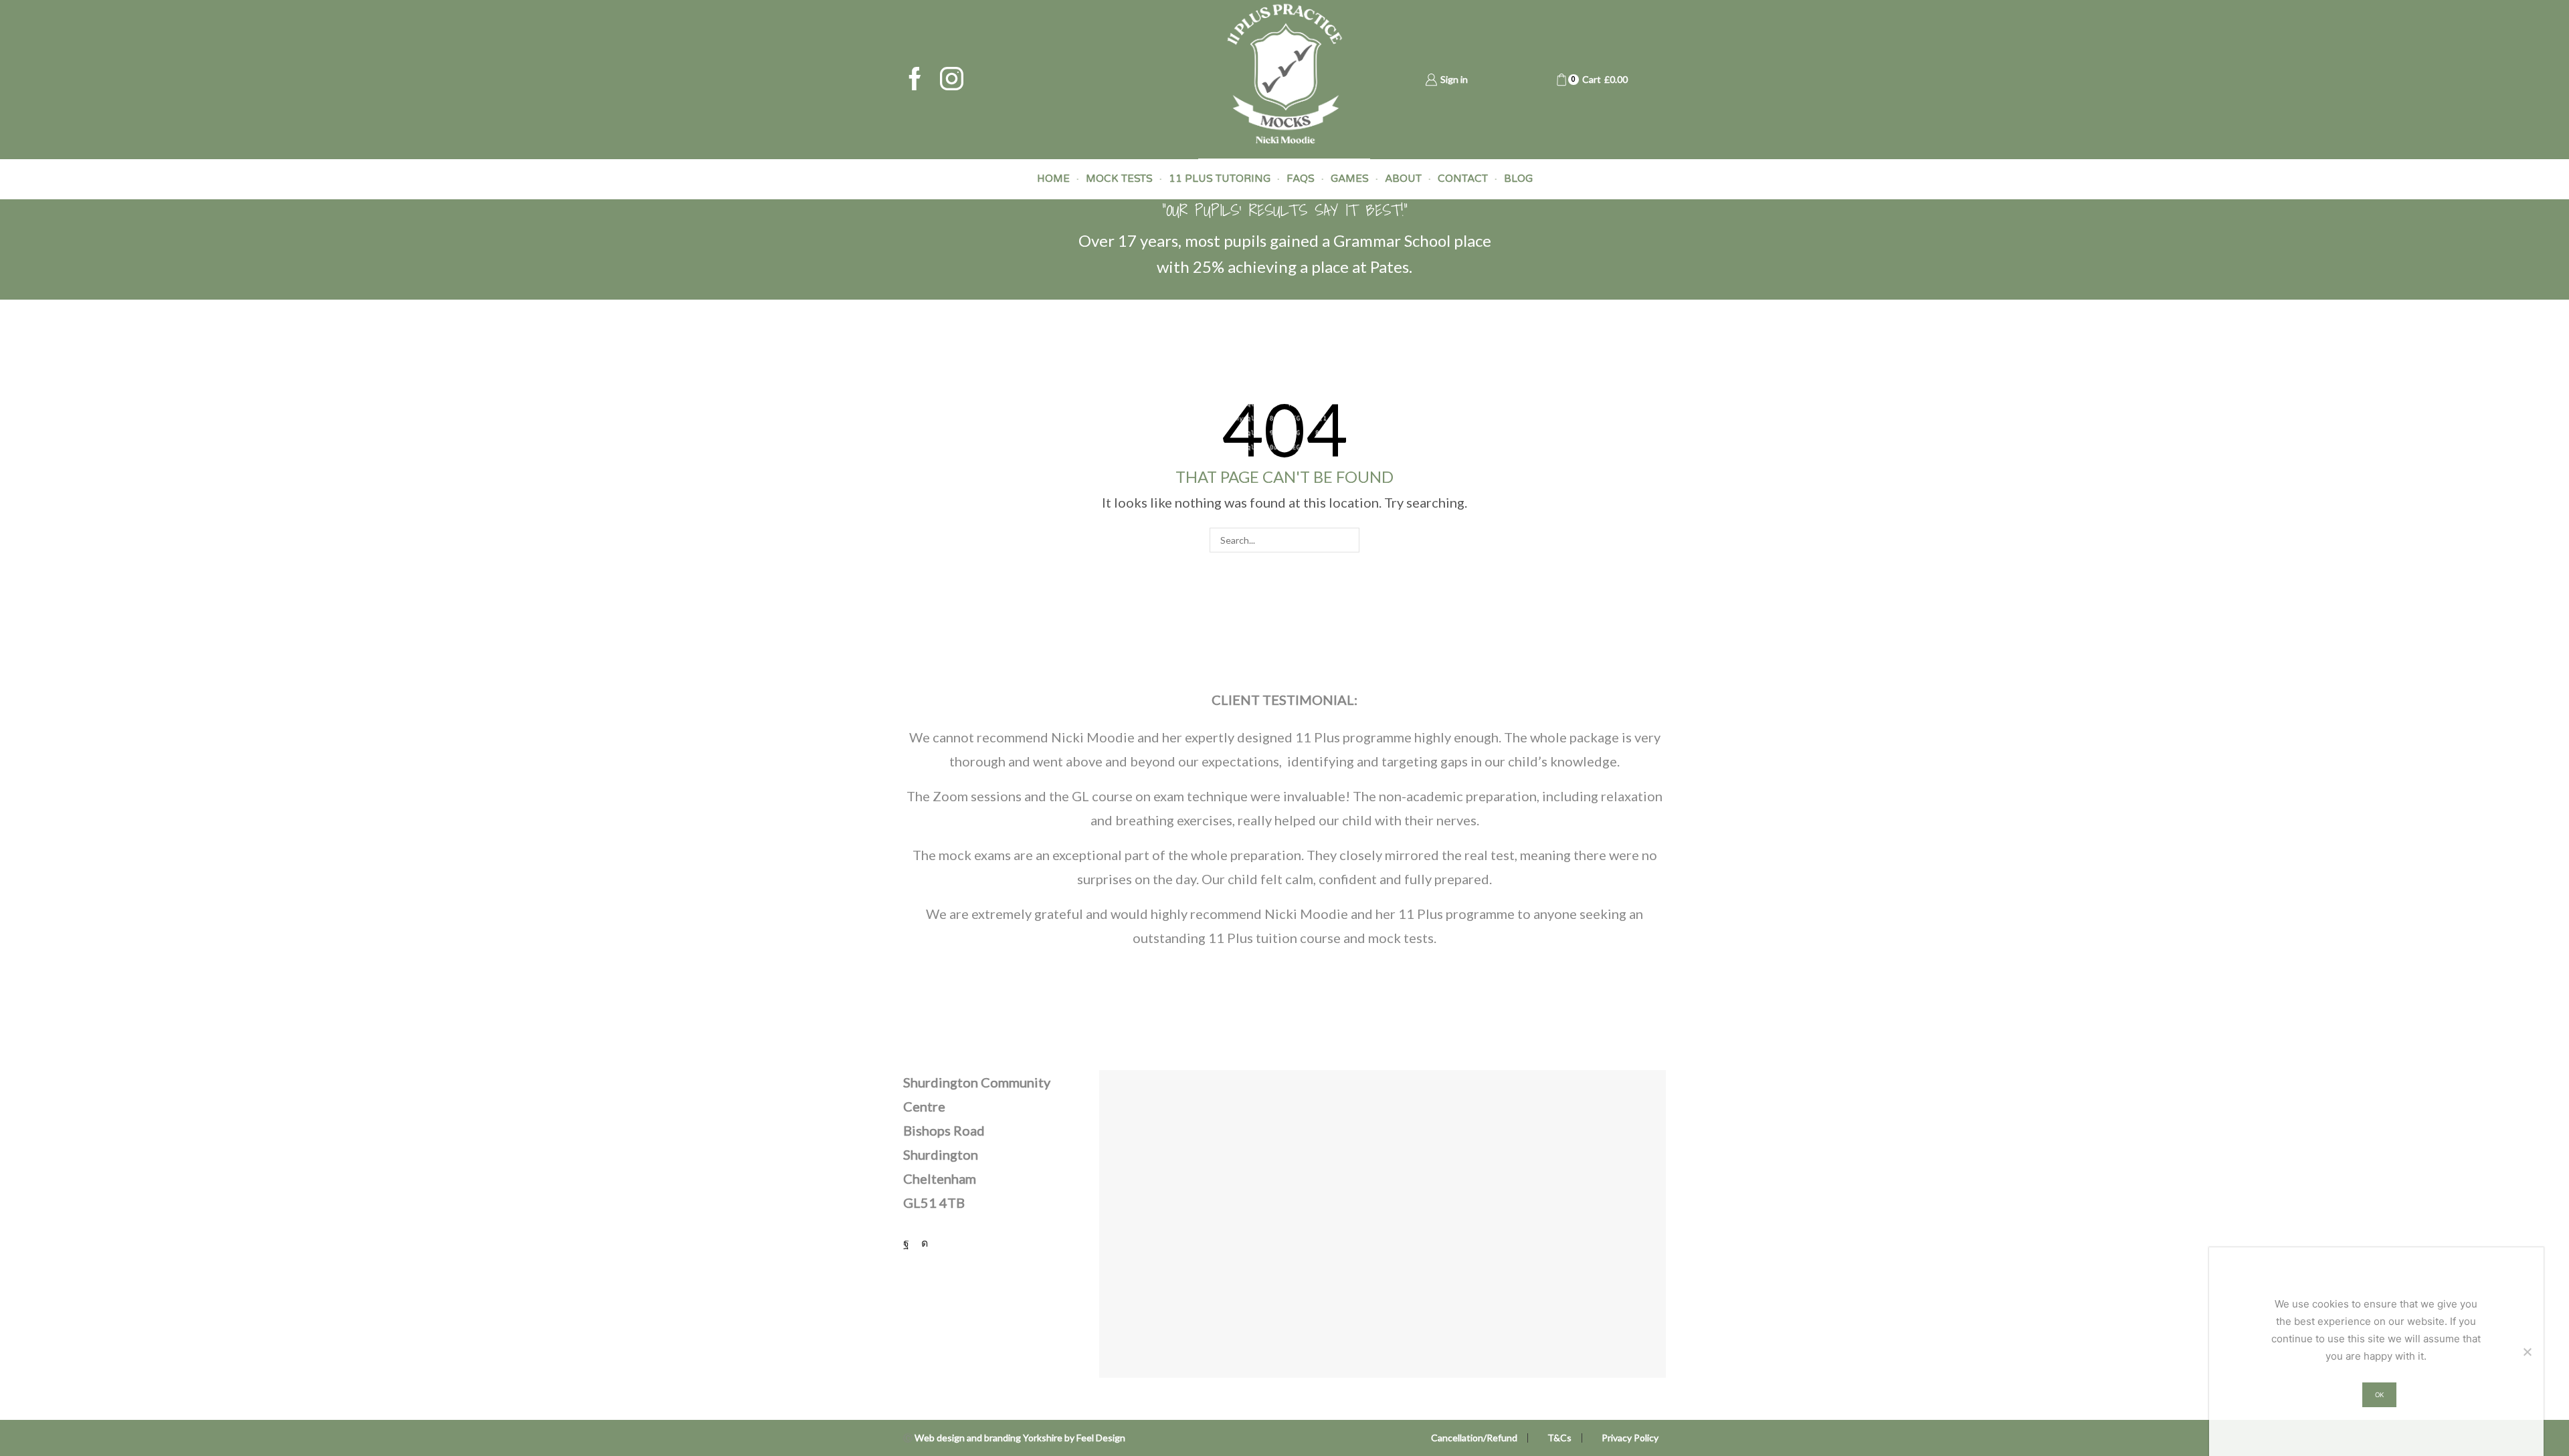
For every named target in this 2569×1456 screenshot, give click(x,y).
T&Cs (1559, 1438)
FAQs (1301, 179)
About (1403, 179)
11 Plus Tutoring (1220, 179)
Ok (2379, 1395)
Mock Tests (1119, 179)
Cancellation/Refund (1474, 1438)
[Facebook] (915, 80)
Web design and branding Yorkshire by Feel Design (1020, 1438)
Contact (1463, 179)
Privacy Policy (1630, 1438)
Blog (1518, 179)
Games (1350, 179)
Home (1053, 179)
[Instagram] (952, 80)
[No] (2527, 1352)
